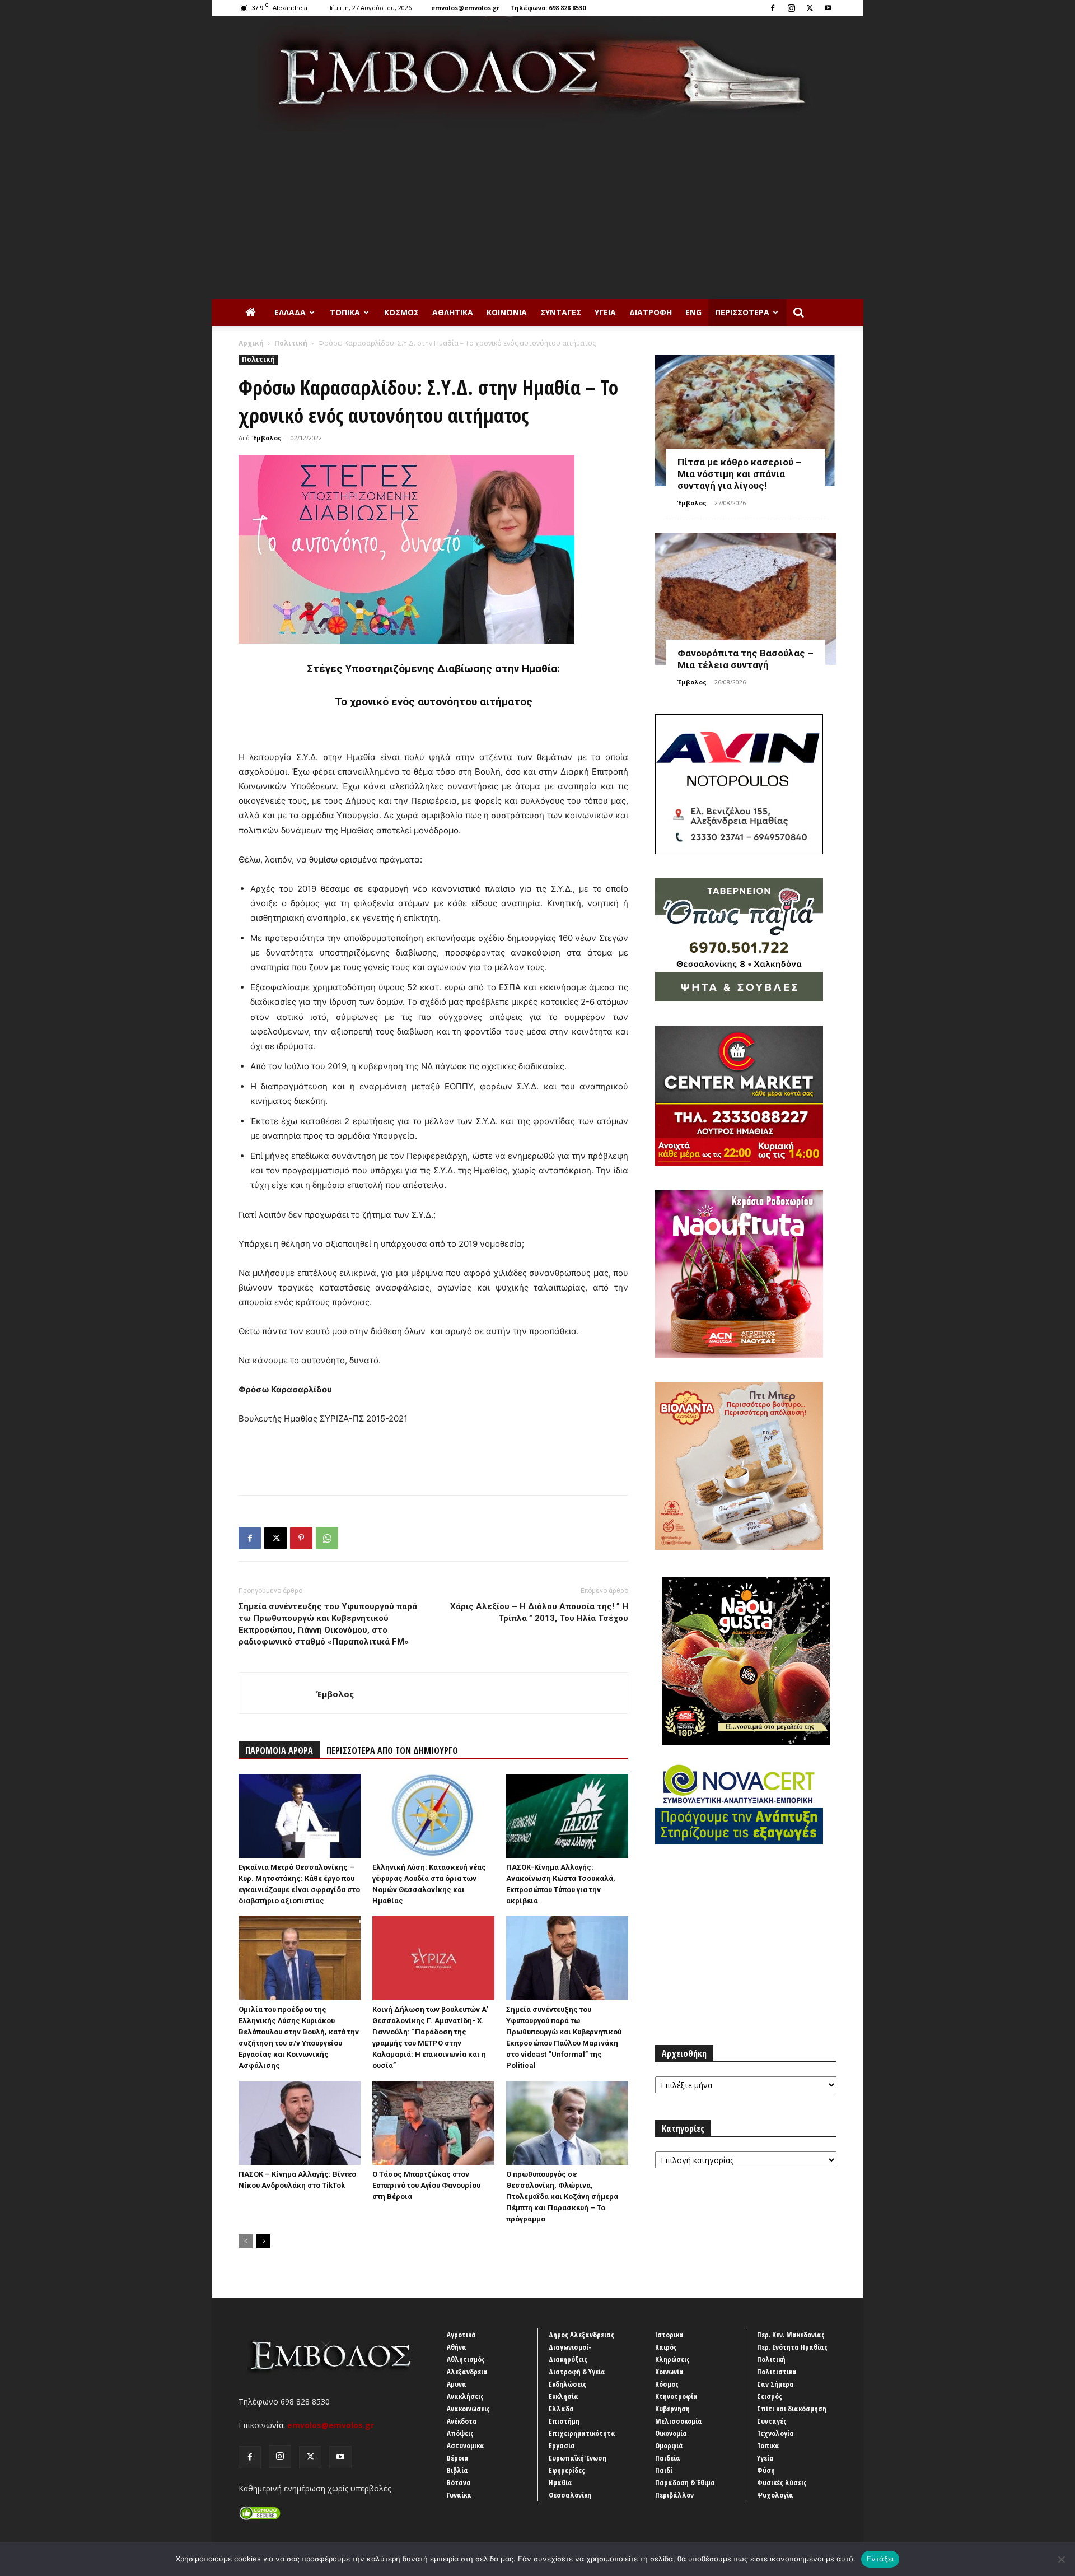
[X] (810, 8)
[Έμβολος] (537, 74)
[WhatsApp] (327, 1538)
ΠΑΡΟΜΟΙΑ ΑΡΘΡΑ (279, 1750)
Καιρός (666, 2347)
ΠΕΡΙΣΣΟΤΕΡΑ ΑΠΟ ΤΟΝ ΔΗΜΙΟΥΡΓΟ (392, 1750)
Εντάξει (880, 2559)
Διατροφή (651, 312)
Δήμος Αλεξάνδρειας (581, 2335)
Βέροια (458, 2458)
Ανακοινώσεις (468, 2409)
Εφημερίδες (567, 2470)
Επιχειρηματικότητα (582, 2433)
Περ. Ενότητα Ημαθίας (792, 2347)
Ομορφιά (669, 2445)
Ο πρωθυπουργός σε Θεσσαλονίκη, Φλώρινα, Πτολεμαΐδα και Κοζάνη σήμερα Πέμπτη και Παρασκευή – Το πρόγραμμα (562, 2197)
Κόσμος (401, 312)
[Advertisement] (537, 215)
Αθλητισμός (466, 2359)
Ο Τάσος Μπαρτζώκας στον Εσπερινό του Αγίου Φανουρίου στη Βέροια (426, 2185)
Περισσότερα (742, 312)
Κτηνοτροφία (676, 2396)
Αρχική (251, 343)
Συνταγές (561, 312)
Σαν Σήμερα (775, 2384)
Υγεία (605, 312)
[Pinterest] (301, 1538)
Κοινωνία (507, 312)
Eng (693, 312)
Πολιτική (291, 343)
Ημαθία (560, 2482)
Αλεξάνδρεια (467, 2372)
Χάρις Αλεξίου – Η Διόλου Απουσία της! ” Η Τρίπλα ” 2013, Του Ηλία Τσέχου (539, 1612)
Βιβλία (457, 2470)
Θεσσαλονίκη (570, 2495)
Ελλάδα (290, 312)
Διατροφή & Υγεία (577, 2372)
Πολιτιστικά (777, 2372)
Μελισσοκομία (679, 2421)
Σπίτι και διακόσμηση (792, 2409)
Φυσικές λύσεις (782, 2482)
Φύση (766, 2470)
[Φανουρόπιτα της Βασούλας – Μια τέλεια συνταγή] (746, 599)
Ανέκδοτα (462, 2421)
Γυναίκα (459, 2495)
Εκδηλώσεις (567, 2384)
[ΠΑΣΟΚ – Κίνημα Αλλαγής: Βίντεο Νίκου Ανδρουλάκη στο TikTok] (300, 2123)
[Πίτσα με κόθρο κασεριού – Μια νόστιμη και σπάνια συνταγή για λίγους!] (746, 420)
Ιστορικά (669, 2335)
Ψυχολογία (775, 2495)
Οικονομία (671, 2433)
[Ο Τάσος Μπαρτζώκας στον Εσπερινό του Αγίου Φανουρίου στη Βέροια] (433, 2123)
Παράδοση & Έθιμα (685, 2482)
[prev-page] (246, 2241)
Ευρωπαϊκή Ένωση (578, 2458)
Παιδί (664, 2470)
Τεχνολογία (775, 2433)
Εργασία (562, 2445)
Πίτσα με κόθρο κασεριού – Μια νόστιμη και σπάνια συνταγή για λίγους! (740, 474)
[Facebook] (773, 8)
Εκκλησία (564, 2396)
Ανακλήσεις (465, 2396)
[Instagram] (791, 8)
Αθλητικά (453, 312)
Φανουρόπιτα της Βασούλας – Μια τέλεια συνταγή (746, 659)
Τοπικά (345, 312)
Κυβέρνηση (672, 2409)
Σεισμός (770, 2396)
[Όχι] (1061, 2559)
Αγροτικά (461, 2335)
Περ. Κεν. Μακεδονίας (791, 2335)
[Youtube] (828, 8)
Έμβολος (267, 438)
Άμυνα (457, 2384)
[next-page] (263, 2241)
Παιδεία (668, 2458)
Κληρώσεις (672, 2359)
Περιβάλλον (674, 2495)
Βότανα (459, 2482)
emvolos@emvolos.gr (465, 8)
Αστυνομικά (466, 2445)
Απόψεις (460, 2433)
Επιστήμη (564, 2421)
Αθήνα (457, 2347)
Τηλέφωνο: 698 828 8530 (548, 8)
